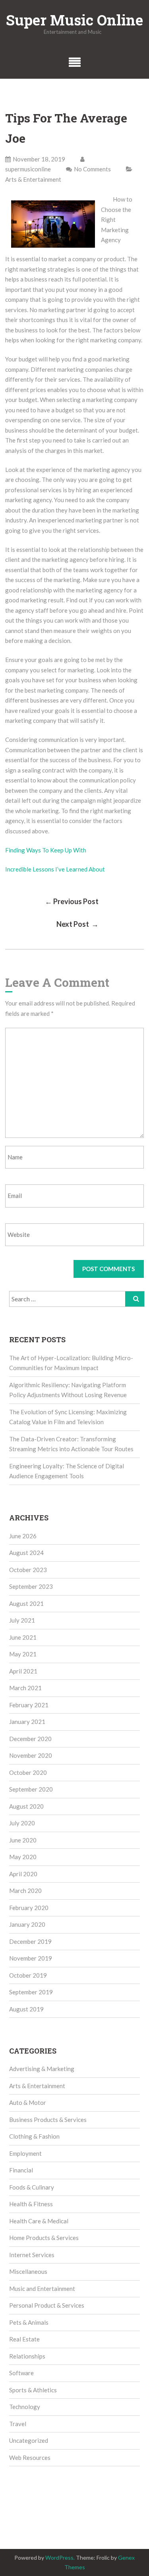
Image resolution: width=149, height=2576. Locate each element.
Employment (25, 2153)
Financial (21, 2170)
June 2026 (23, 1536)
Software (21, 2373)
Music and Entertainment (42, 2289)
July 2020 (22, 1823)
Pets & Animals (29, 2322)
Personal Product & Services (47, 2305)
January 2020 (27, 1924)
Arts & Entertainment (33, 179)
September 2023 (31, 1586)
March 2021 (25, 1688)
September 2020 (31, 1789)
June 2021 (23, 1637)
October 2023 (28, 1570)
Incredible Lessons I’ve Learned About (55, 869)
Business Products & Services (48, 2120)
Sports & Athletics (33, 2390)
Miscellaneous (28, 2271)
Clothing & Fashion (34, 2136)
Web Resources (30, 2458)
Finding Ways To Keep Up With (46, 850)
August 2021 (26, 1603)
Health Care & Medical (39, 2221)
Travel (18, 2424)
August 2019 (26, 2009)
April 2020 (23, 1874)
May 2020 (23, 1857)
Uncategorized (29, 2440)
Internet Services (32, 2255)
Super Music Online (74, 20)
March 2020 (25, 1891)
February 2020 (29, 1908)
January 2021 (27, 1722)
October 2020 (28, 1772)
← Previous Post (72, 901)
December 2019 (30, 1941)
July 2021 (22, 1620)
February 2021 (29, 1705)
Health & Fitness (31, 2204)
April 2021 (23, 1671)
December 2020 (30, 1739)
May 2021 (23, 1654)
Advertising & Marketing (42, 2069)
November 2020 (31, 1755)
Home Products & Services (44, 2238)
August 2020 (26, 1806)
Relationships (27, 2356)
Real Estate (24, 2339)
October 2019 (28, 1975)
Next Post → (77, 924)
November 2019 (31, 1958)
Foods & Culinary (32, 2187)
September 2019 (31, 1992)
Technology (25, 2407)
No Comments (92, 169)
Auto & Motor (28, 2102)
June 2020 (23, 1840)
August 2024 (26, 1553)
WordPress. (60, 2558)
